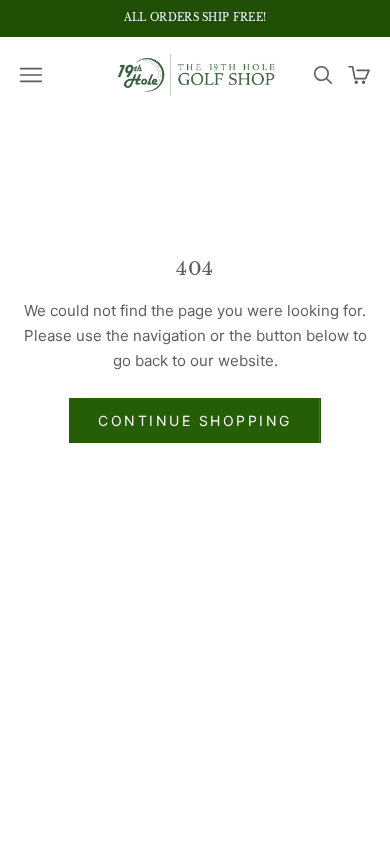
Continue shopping (195, 420)
